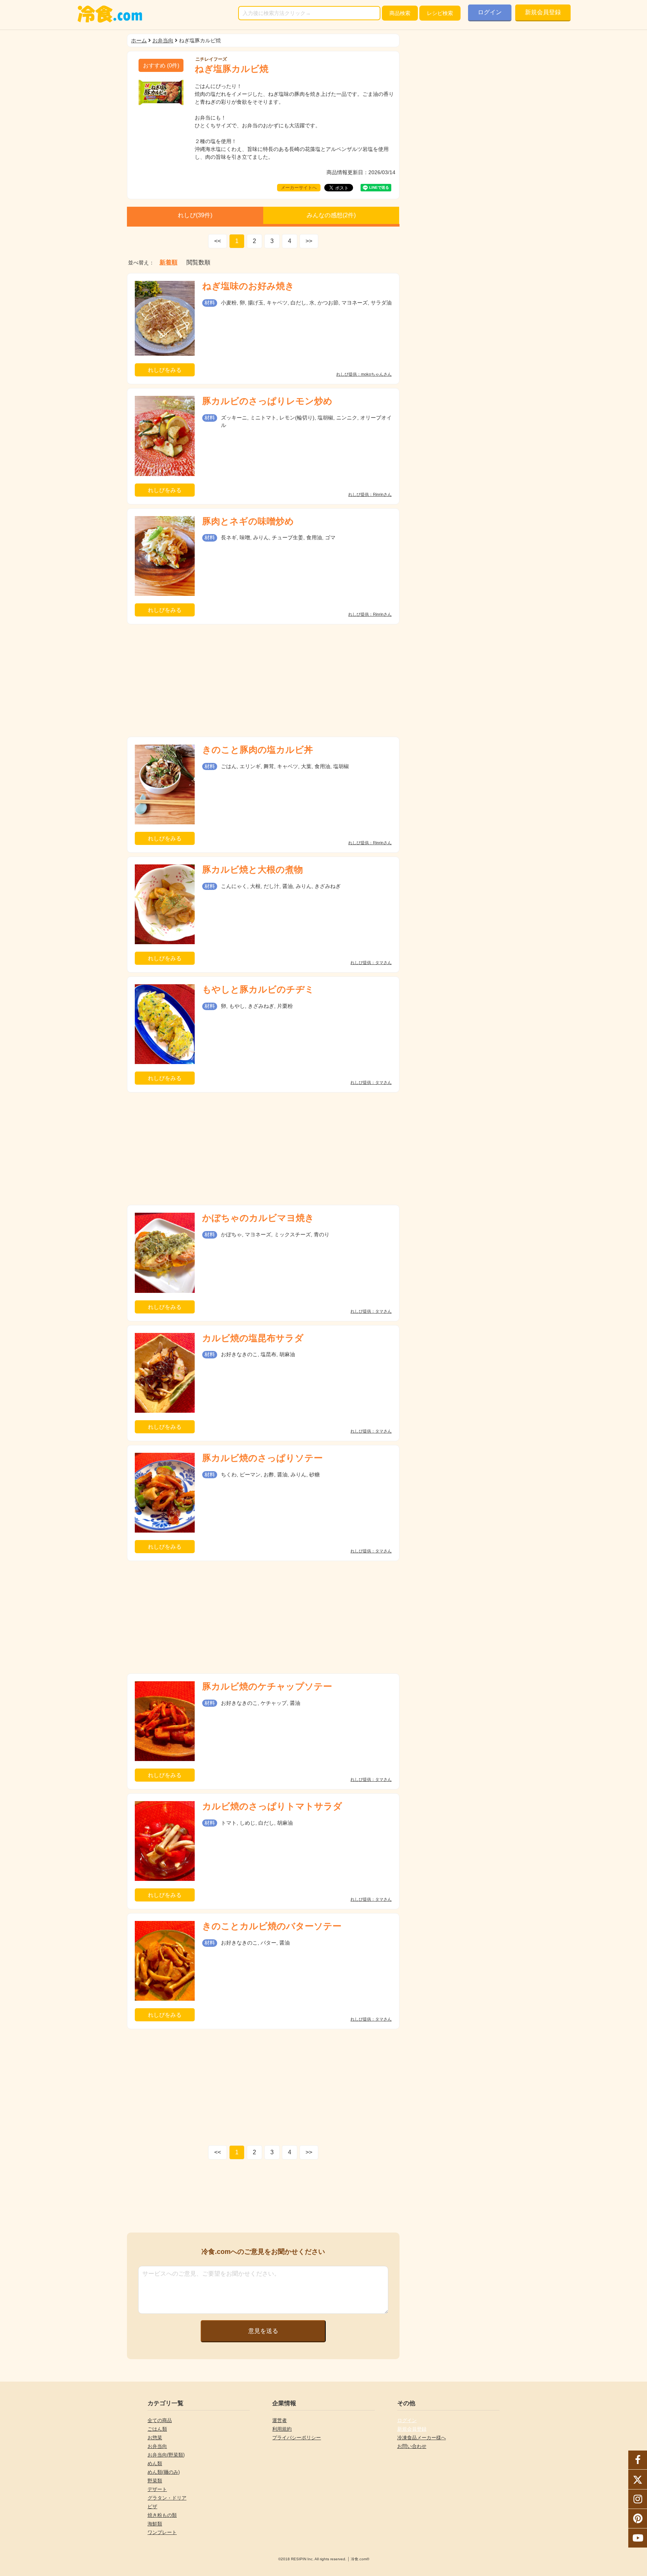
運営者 (280, 2420)
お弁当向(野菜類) (166, 2455)
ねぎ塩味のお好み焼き (248, 286)
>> (309, 241)
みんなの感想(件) (331, 215)
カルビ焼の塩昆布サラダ (253, 1338)
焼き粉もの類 (162, 2515)
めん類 (155, 2463)
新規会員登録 (543, 12)
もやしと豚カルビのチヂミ (258, 989)
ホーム (139, 40)
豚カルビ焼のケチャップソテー (267, 1686)
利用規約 (282, 2429)
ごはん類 (157, 2429)
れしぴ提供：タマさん (371, 963)
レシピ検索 (440, 13)
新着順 (168, 263)
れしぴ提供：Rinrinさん (370, 495)
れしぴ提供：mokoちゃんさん (364, 374)
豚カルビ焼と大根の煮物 (253, 869)
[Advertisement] (263, 681)
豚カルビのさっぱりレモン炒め (267, 401)
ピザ (152, 2507)
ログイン (490, 12)
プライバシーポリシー (297, 2438)
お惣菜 (155, 2438)
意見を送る (263, 2331)
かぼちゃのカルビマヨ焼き (258, 1218)
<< (218, 241)
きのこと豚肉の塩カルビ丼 (258, 750)
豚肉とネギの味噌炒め (248, 521)
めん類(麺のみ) (164, 2472)
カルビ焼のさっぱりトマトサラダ (272, 1806)
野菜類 (155, 2481)
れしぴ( (195, 215)
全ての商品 (160, 2420)
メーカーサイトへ (299, 188)
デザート (157, 2489)
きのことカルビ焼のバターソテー (272, 1926)
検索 (400, 13)
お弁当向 (163, 40)
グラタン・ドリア (167, 2498)
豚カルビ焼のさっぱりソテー (262, 1458)
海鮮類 (155, 2524)
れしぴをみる (165, 370)
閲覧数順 (198, 263)
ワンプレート (162, 2532)
